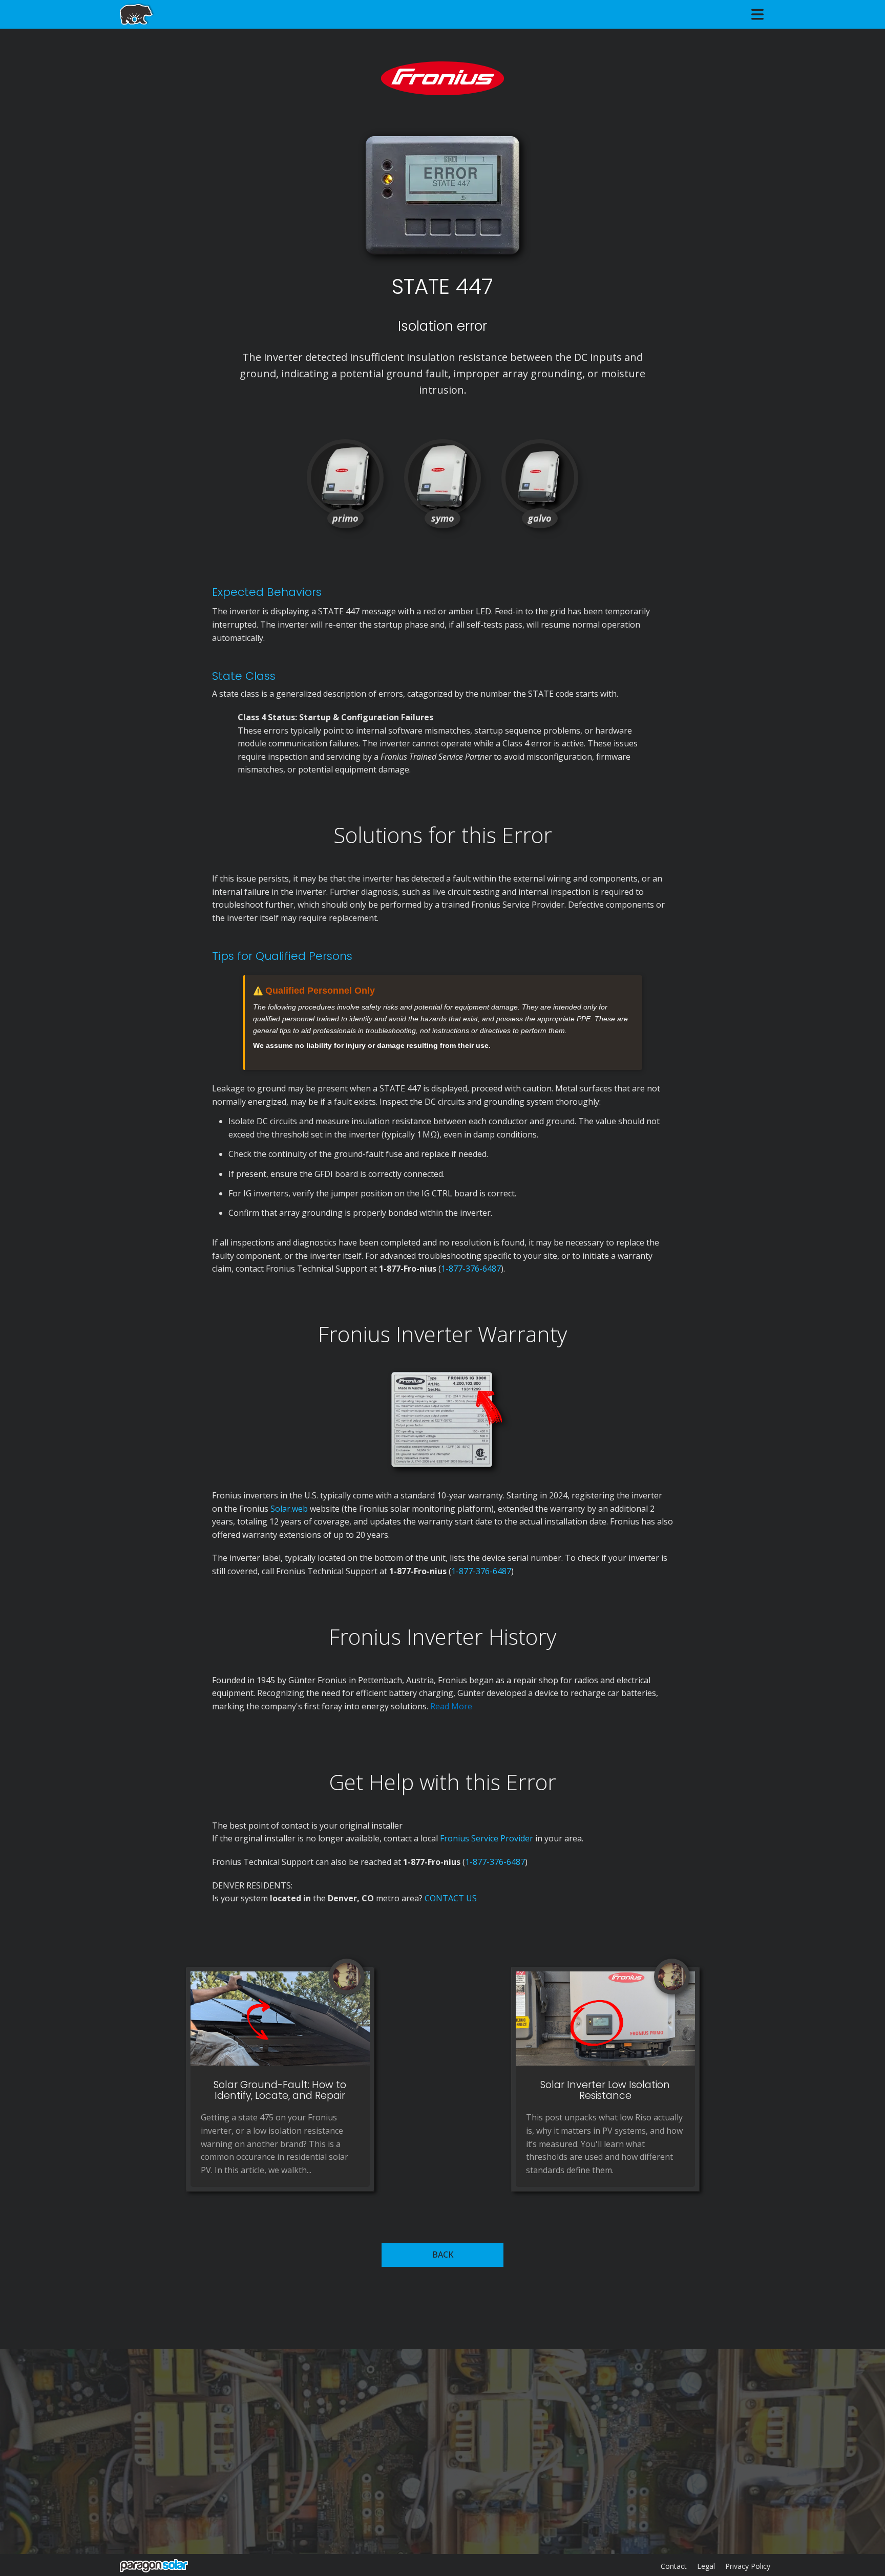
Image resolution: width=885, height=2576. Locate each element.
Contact (674, 2566)
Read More (451, 1706)
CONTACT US (451, 1898)
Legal (706, 2566)
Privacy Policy (748, 2566)
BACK (443, 2255)
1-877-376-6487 (471, 1269)
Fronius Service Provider (487, 1838)
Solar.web (290, 1509)
